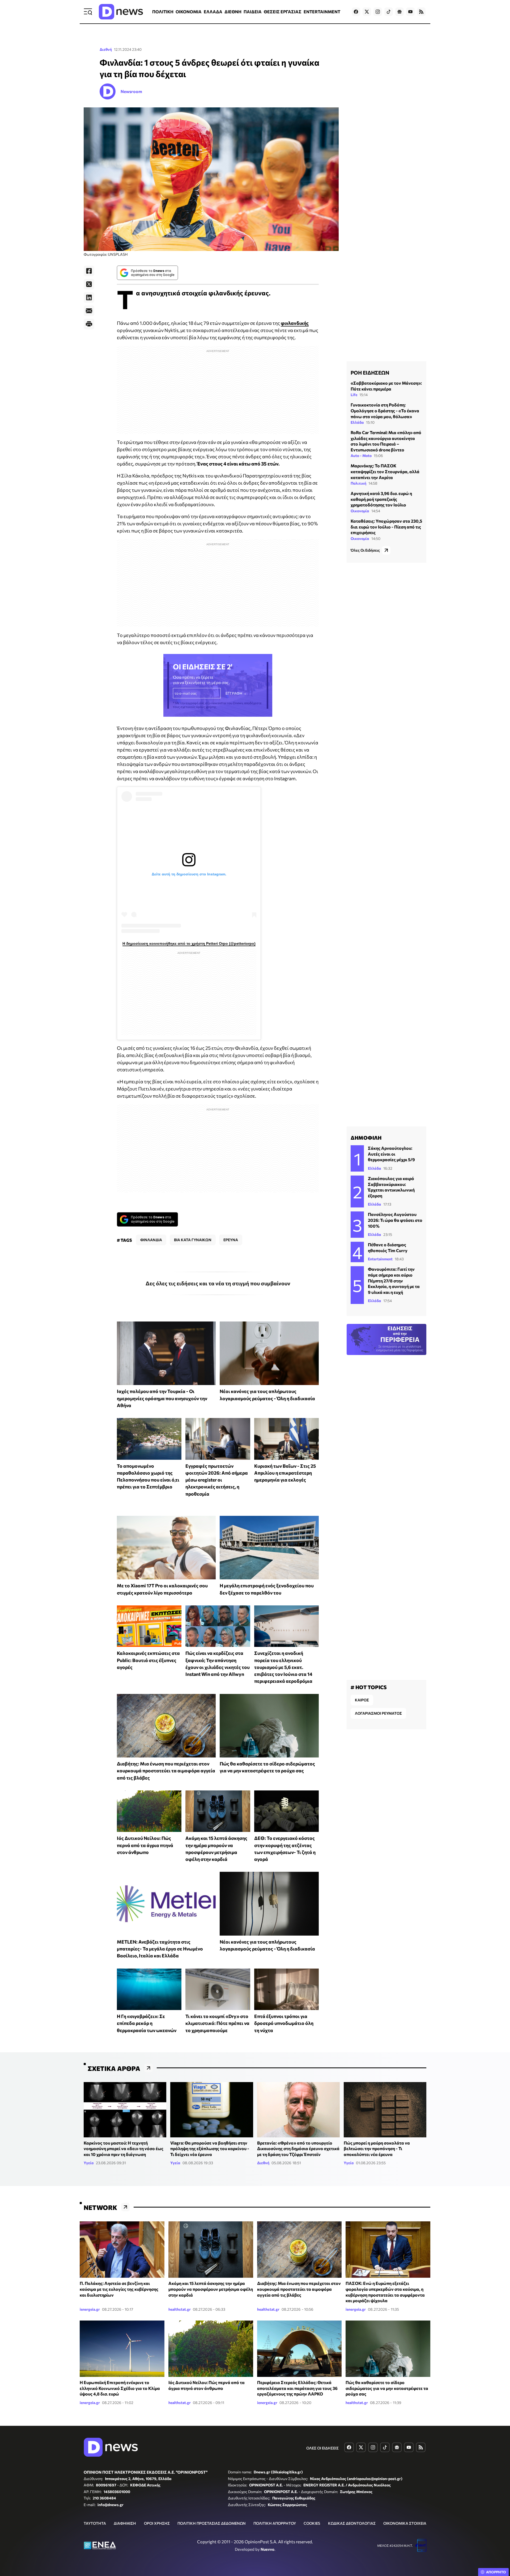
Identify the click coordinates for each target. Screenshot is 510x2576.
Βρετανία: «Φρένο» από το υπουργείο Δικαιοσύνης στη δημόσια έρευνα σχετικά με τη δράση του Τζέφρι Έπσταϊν (298, 2149)
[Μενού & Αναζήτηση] (88, 12)
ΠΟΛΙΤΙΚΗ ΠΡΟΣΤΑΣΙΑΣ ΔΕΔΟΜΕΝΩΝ (212, 2523)
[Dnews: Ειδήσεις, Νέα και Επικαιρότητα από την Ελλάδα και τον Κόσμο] (121, 12)
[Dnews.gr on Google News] (399, 12)
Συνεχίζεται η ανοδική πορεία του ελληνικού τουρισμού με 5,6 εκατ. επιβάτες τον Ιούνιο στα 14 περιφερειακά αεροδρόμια (283, 1667)
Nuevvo (267, 2549)
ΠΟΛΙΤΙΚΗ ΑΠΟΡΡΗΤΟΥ (275, 2523)
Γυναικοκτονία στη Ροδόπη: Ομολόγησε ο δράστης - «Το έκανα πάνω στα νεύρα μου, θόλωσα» (385, 410)
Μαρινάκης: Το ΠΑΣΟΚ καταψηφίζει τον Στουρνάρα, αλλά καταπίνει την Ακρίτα (385, 471)
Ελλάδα (357, 422)
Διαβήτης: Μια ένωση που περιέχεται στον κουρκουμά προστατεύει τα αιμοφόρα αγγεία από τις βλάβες (166, 1771)
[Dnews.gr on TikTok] (389, 12)
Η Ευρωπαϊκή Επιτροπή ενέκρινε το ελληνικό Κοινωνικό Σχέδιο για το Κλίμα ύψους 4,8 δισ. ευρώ (120, 2388)
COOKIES (312, 2523)
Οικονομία (360, 511)
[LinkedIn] (89, 297)
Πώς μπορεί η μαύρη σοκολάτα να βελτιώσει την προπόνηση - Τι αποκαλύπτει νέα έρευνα (377, 2149)
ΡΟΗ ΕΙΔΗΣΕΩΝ (370, 372)
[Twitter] (89, 284)
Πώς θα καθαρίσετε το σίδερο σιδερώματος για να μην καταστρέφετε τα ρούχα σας (387, 2388)
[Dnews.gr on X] (367, 12)
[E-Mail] (89, 311)
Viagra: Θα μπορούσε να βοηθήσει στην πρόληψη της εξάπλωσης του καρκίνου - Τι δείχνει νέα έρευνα (210, 2149)
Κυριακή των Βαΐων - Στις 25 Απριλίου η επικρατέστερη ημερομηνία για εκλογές (285, 1473)
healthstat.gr (180, 2309)
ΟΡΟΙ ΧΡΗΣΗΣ (157, 2523)
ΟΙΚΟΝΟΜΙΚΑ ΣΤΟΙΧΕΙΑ (405, 2523)
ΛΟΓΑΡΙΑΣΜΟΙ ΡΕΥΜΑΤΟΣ (378, 1713)
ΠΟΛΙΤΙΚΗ (163, 12)
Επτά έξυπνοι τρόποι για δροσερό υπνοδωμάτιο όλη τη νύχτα (284, 2023)
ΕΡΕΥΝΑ (231, 1240)
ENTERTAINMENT (322, 12)
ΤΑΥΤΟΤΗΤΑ (95, 2523)
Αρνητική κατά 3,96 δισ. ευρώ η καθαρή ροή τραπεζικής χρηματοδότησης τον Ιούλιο (381, 499)
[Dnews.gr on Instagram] (378, 12)
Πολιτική (358, 483)
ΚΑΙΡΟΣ (362, 1700)
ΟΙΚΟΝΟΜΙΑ (189, 12)
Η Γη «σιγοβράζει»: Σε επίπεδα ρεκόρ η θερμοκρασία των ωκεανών (147, 2023)
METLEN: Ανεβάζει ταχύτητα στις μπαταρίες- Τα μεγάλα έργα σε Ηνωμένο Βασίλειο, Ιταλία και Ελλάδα (160, 1949)
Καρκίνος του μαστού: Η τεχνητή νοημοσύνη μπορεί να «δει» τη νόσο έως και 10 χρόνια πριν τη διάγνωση (124, 2149)
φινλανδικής (295, 323)
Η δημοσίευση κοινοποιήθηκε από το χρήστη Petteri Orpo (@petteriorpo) (189, 943)
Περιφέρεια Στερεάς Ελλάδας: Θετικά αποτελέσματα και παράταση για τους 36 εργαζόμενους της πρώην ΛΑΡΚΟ (297, 2388)
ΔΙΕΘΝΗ (233, 12)
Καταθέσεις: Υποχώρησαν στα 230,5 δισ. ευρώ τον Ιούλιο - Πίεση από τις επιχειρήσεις (386, 527)
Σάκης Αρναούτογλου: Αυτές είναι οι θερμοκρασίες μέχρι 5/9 (391, 1154)
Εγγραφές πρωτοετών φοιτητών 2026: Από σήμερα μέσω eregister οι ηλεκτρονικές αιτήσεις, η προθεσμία (217, 1480)
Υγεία (89, 2163)
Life (354, 395)
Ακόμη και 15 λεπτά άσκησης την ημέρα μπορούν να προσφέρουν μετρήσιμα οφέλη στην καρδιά (211, 2289)
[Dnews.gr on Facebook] (356, 12)
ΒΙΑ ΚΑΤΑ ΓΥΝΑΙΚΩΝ (193, 1240)
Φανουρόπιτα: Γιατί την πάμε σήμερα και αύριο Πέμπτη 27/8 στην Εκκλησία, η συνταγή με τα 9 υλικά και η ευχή (394, 1280)
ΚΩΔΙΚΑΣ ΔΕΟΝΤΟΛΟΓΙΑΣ (352, 2523)
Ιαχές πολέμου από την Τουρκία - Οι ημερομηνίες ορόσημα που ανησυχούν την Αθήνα (162, 1398)
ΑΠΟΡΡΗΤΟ (496, 2572)
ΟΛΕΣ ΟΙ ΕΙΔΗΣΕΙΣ (322, 2448)
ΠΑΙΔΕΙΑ (253, 12)
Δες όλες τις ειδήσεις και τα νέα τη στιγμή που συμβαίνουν (218, 1283)
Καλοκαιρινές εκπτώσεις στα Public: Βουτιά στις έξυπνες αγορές (148, 1660)
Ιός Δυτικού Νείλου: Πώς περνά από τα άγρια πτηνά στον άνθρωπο (145, 1845)
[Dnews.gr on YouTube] (410, 12)
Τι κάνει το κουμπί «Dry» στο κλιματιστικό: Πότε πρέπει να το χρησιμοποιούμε (217, 2023)
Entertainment (380, 1259)
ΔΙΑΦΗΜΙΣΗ (125, 2523)
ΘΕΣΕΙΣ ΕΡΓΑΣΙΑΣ (283, 12)
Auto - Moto (361, 456)
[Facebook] (89, 271)
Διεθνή (106, 49)
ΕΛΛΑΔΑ (213, 12)
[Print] (89, 324)
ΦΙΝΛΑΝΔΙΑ (151, 1240)
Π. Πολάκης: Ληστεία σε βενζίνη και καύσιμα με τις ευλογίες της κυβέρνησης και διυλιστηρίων (119, 2289)
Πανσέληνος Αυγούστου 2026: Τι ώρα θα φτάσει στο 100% (395, 1220)
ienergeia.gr (90, 2309)
